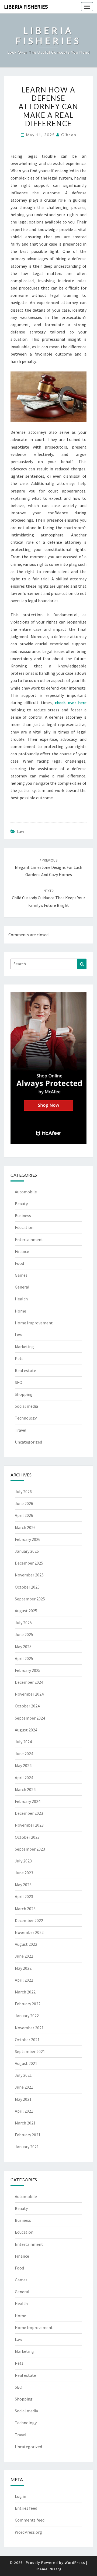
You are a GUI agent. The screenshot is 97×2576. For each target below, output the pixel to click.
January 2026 (27, 1551)
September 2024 (30, 1718)
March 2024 (25, 1789)
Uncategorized (28, 1442)
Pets (19, 1358)
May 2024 (23, 1765)
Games (21, 1275)
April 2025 (24, 1658)
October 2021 (27, 2040)
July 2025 (23, 1623)
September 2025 (30, 1599)
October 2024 (27, 1706)
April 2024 (24, 1778)
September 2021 (30, 2051)
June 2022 (24, 1956)
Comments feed (30, 2520)
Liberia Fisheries (26, 7)
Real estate (25, 1370)
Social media (26, 1406)
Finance (22, 1251)
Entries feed (26, 2508)
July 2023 (23, 1861)
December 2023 (29, 1813)
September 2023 (30, 1849)
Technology (26, 1418)
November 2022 (29, 1932)
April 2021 (24, 2111)
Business (23, 1215)
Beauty (21, 1204)
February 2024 (28, 1801)
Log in (20, 2496)
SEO (19, 1382)
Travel (21, 1430)
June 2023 (24, 1873)
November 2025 (29, 1575)
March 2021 (25, 2123)
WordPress (75, 2563)
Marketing (24, 1346)
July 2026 (23, 1492)
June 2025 (24, 1634)
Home (20, 1311)
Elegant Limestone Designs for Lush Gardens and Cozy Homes (48, 867)
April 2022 (24, 1980)
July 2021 (23, 2075)
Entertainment (29, 1239)
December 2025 (29, 1563)
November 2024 (29, 1694)
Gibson (69, 135)
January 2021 (27, 2147)
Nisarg (56, 2569)
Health (21, 1299)
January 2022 (27, 2016)
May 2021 (23, 2099)
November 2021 (29, 2028)
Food (19, 1263)
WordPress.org (28, 2532)
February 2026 (28, 1539)
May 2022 (23, 1968)
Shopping (24, 1394)
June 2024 (24, 1754)
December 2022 (29, 1920)
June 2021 (24, 2087)
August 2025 (26, 1611)
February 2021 (28, 2135)
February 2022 (28, 2004)
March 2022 (25, 1992)
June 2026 (24, 1503)
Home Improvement (34, 1323)
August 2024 (26, 1730)
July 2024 (23, 1742)
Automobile (26, 1192)
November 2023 (29, 1825)
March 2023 (25, 1909)
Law (20, 831)
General (22, 1287)
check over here (71, 702)
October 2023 (27, 1837)
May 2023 (23, 1885)
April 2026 (24, 1515)
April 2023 (24, 1896)
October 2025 (27, 1587)
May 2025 (23, 1647)
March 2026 (25, 1527)
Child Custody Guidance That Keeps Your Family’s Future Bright (48, 898)
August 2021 (26, 2063)
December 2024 (29, 1682)
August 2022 (26, 1944)
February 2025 (28, 1670)
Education (24, 1227)
